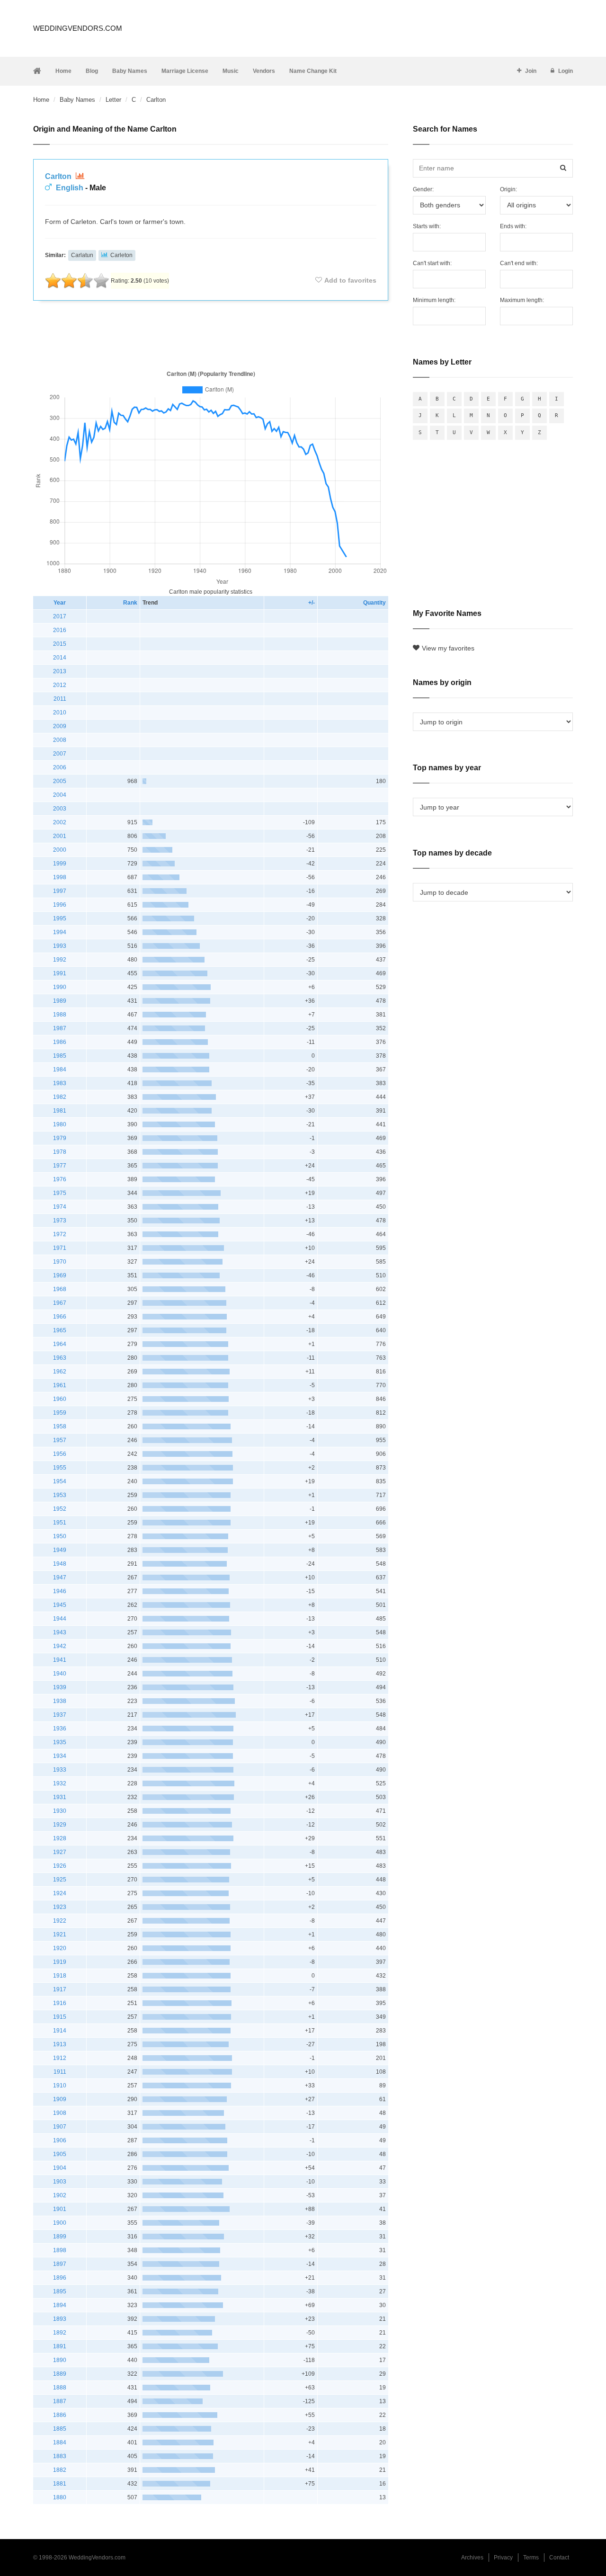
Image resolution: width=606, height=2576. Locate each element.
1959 (60, 1413)
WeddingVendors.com (78, 28)
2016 (60, 630)
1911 (60, 2072)
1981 (60, 1111)
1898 (60, 2250)
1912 (60, 2058)
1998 (60, 877)
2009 (60, 726)
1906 (60, 2140)
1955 (60, 1468)
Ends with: (513, 226)
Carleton (121, 255)
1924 (60, 1893)
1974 (60, 1207)
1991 (60, 973)
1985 (60, 1056)
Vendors (264, 71)
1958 (60, 1426)
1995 (60, 918)
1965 (60, 1330)
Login (566, 71)
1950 (60, 1536)
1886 (60, 2415)
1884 (60, 2442)
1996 (60, 905)
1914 (60, 2031)
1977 (60, 1166)
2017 (60, 616)
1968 (60, 1289)
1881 (60, 2484)
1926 (60, 1866)
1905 (60, 2154)
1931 (60, 1797)
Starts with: (427, 226)
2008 (60, 740)
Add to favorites (350, 280)
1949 (60, 1550)
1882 (60, 2470)
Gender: (423, 189)
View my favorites (448, 648)
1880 (60, 2497)
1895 (60, 2291)
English (70, 188)
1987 (60, 1028)
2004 (60, 795)
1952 (60, 1509)
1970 (60, 1262)
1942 (60, 1646)
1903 (60, 2182)
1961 (60, 1385)
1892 (60, 2333)
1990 (60, 987)
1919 (60, 1962)
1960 (60, 1399)
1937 (60, 1715)
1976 (60, 1179)
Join (531, 71)
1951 (60, 1523)
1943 (60, 1632)
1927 (60, 1852)
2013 (60, 671)
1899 (60, 2237)
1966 (60, 1317)
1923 (60, 1907)
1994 (60, 932)
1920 (60, 1948)
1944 (60, 1619)
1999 (60, 864)
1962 (60, 1372)
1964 (60, 1344)
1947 (60, 1578)
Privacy (503, 2558)
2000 (60, 850)
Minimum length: (434, 300)
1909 (60, 2099)
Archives (472, 2558)
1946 (60, 1591)
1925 (60, 1880)
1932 (60, 1783)
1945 (60, 1605)
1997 (60, 891)
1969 (60, 1275)
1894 (60, 2305)
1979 (60, 1138)
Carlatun (82, 255)
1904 (60, 2168)
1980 (60, 1124)
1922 (60, 1921)
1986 (60, 1042)
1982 (60, 1097)
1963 (60, 1358)
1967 (60, 1303)
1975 (60, 1193)
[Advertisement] (211, 333)
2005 (60, 781)
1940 (60, 1674)
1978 (60, 1152)
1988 (60, 1015)
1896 (60, 2278)
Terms (531, 2558)
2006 (60, 767)
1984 (60, 1070)
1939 (60, 1687)
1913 (60, 2044)
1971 (60, 1248)
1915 (60, 2017)
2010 (60, 713)
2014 (60, 658)
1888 (60, 2388)
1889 (60, 2374)
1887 (60, 2401)
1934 (60, 1756)
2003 (60, 809)
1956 (60, 1454)
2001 (60, 836)
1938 (60, 1701)
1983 (60, 1083)
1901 (60, 2209)
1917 (60, 1989)
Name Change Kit (313, 71)
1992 (60, 960)
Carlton (59, 176)
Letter (113, 100)
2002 (60, 822)
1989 (60, 1001)
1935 (60, 1742)
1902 (60, 2195)
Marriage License (185, 71)
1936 (60, 1729)
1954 (60, 1481)
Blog (92, 71)
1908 (60, 2113)
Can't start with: (432, 263)
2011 (60, 699)
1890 (60, 2360)
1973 (60, 1221)
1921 (60, 1934)
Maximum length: (522, 300)
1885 (60, 2429)
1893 (60, 2319)
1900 (60, 2223)
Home (63, 71)
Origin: (508, 189)
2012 (60, 685)
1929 (60, 1825)
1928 (60, 1838)
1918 (60, 1976)
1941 (60, 1660)
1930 (60, 1811)
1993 (60, 946)
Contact (559, 2558)
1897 (60, 2264)
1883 (60, 2456)
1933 (60, 1770)
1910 (60, 2086)
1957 (60, 1440)
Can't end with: (519, 263)
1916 (60, 2003)
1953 (60, 1495)
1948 (60, 1564)
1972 (60, 1234)
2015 (60, 644)
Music (231, 71)
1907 (60, 2127)
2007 (60, 754)
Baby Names (130, 71)
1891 (60, 2346)
